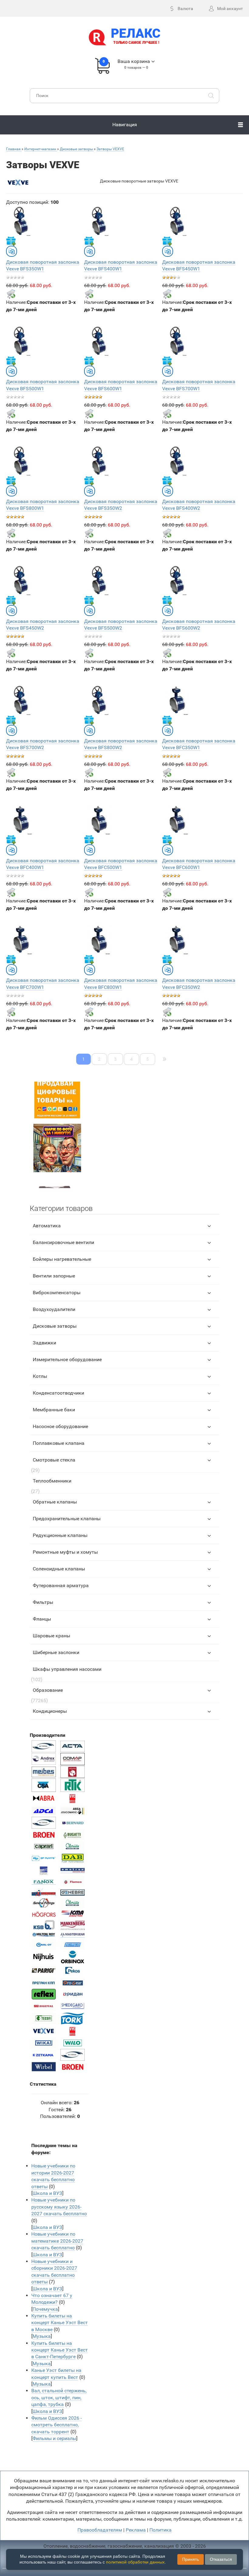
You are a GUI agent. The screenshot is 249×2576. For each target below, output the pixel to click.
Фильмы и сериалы (54, 2438)
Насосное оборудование (60, 1426)
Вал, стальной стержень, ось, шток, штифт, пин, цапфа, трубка (59, 2397)
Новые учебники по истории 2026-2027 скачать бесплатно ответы (53, 2176)
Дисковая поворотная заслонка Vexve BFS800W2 (121, 744)
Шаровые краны (51, 1636)
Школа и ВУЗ (47, 2193)
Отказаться (221, 2559)
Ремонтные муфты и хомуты (65, 1552)
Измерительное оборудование (67, 1359)
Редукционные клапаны (60, 1535)
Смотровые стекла (54, 1460)
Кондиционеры (50, 1711)
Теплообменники (52, 1481)
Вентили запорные (54, 1276)
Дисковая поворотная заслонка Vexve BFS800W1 (43, 505)
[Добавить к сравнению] (12, 251)
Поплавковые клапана (59, 1443)
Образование (48, 1690)
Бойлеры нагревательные (62, 1259)
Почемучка (45, 2309)
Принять (191, 2559)
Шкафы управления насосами (67, 1669)
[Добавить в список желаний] (11, 241)
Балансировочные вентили (63, 1242)
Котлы (40, 1376)
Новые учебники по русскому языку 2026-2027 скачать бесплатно (59, 2207)
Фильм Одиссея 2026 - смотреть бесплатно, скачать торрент (56, 2425)
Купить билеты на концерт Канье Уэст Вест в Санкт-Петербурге (60, 2350)
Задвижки (44, 1343)
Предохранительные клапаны (67, 1519)
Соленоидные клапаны (59, 1569)
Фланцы (42, 1619)
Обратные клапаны (55, 1502)
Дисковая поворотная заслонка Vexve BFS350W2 (121, 505)
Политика (160, 2530)
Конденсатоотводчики (58, 1393)
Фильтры (43, 1602)
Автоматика (47, 1226)
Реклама (136, 2530)
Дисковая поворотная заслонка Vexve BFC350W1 (199, 744)
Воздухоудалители (54, 1309)
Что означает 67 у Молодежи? (52, 2299)
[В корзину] (11, 294)
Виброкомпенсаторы (57, 1293)
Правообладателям (100, 2530)
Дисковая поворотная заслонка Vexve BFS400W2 (199, 505)
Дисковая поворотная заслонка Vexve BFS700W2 (43, 744)
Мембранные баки (54, 1410)
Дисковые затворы (55, 1326)
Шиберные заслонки (56, 1652)
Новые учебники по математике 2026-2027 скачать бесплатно (57, 2241)
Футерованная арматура (61, 1585)
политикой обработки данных (135, 2562)
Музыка (42, 2336)
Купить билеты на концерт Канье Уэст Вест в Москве (60, 2323)
